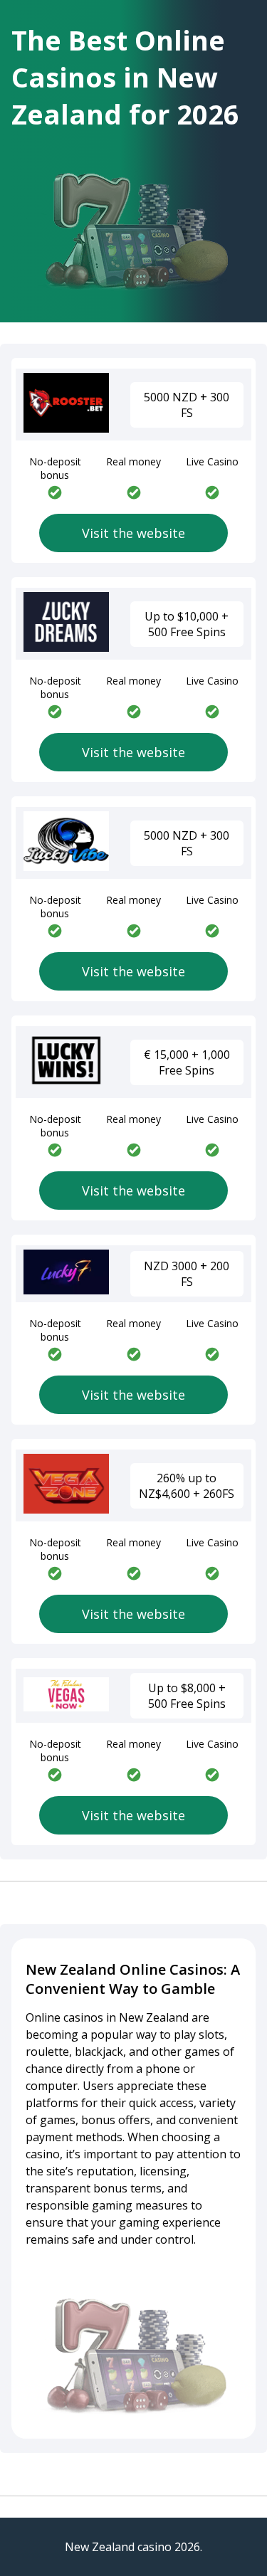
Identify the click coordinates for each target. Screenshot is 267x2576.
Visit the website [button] (133, 533)
